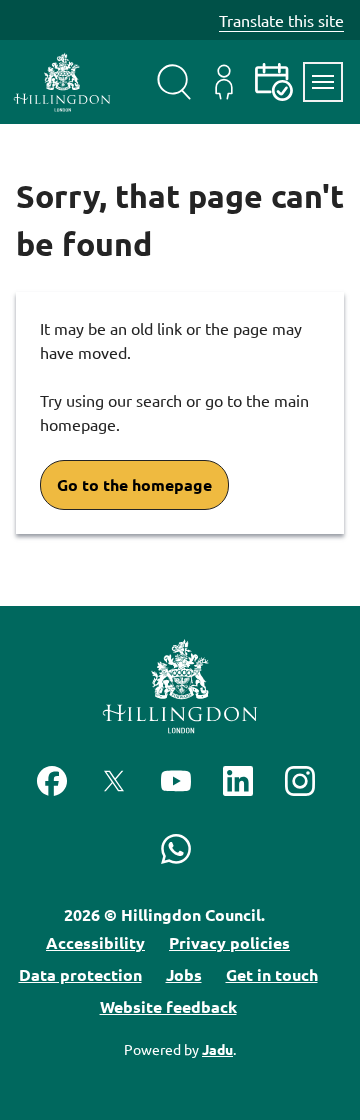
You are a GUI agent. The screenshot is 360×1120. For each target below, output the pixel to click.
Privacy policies (229, 942)
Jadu (217, 1049)
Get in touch (272, 974)
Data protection (80, 974)
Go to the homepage (134, 484)
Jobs (184, 974)
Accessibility (95, 942)
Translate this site (281, 20)
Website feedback (168, 1006)
